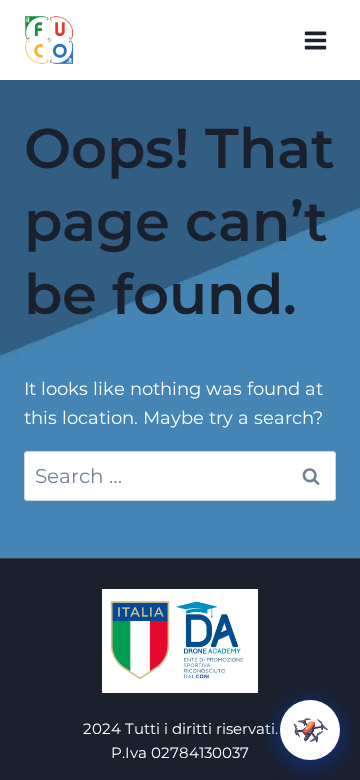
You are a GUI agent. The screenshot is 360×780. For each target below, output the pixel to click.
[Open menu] (315, 40)
